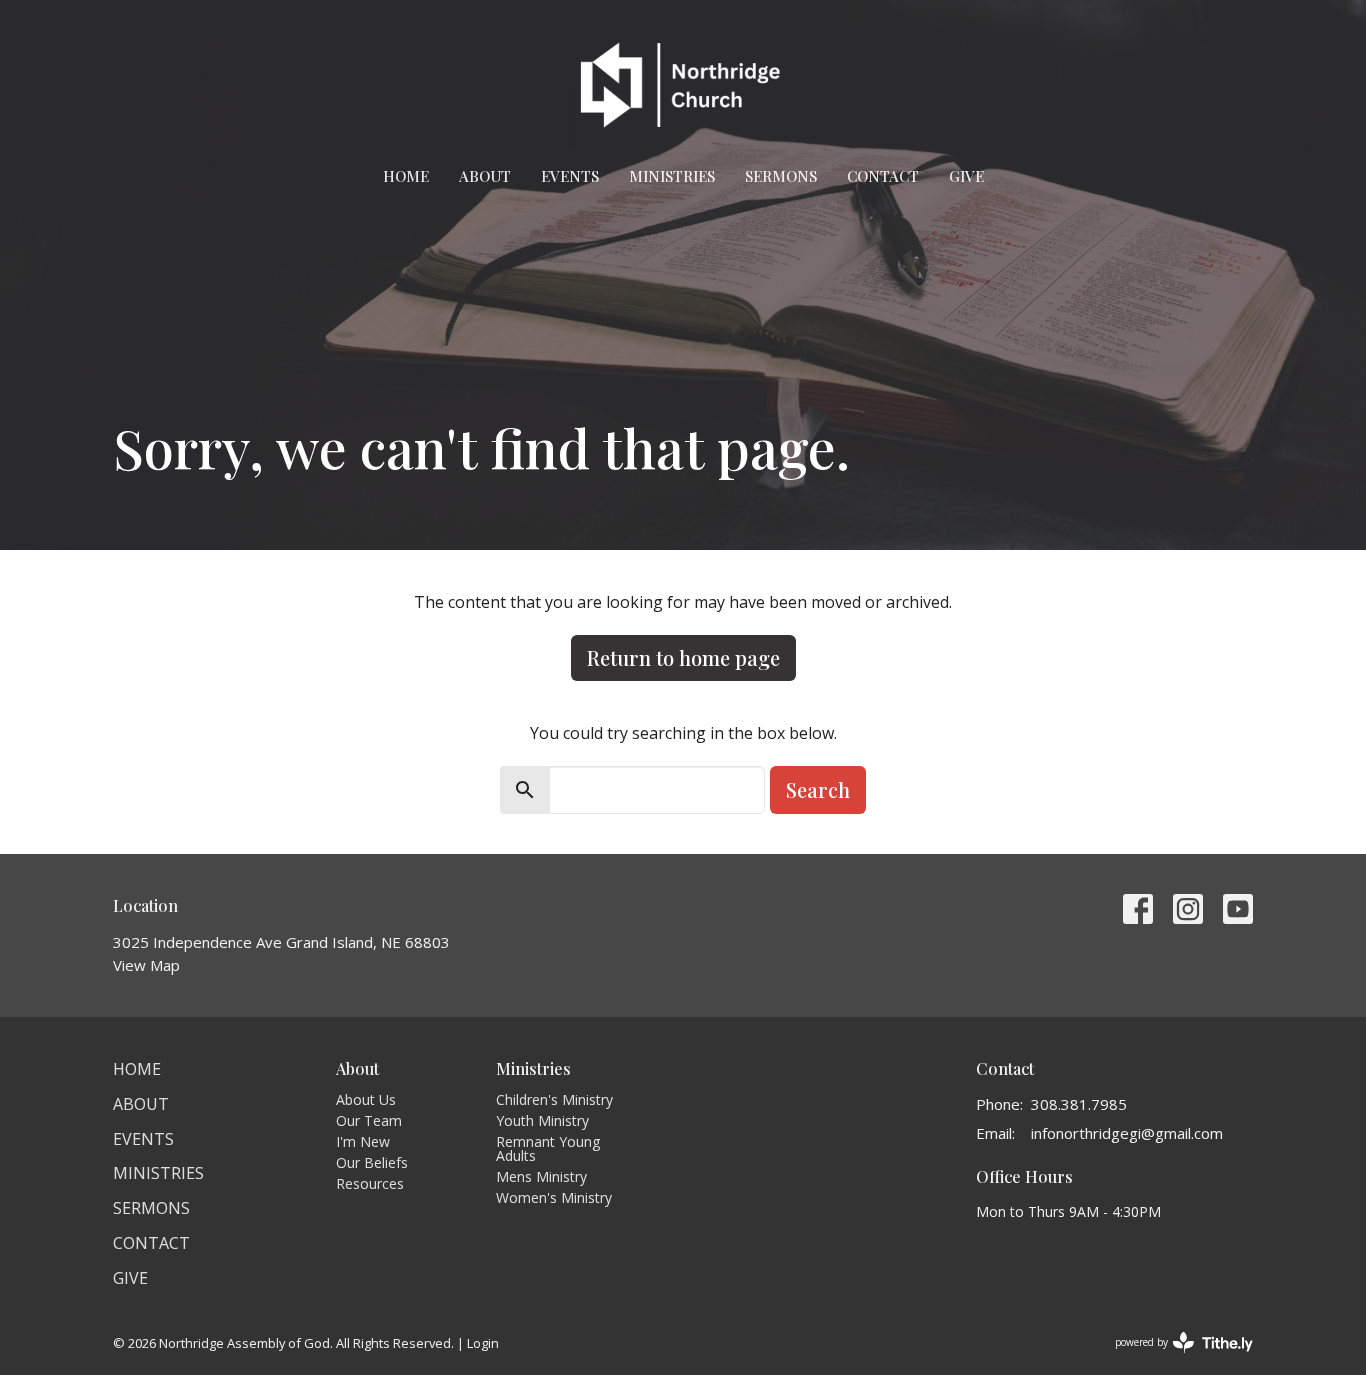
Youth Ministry (542, 1120)
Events (570, 176)
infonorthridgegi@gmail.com (1127, 1133)
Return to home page (683, 657)
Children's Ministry (554, 1099)
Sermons (781, 176)
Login (483, 1343)
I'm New (363, 1141)
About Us (366, 1099)
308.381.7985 (1079, 1104)
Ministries (672, 176)
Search (818, 789)
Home (406, 176)
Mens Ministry (541, 1176)
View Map (146, 965)
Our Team (369, 1120)
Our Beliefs (372, 1162)
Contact (883, 176)
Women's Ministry (554, 1197)
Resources (370, 1183)
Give (966, 176)
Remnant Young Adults (548, 1148)
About (485, 176)
